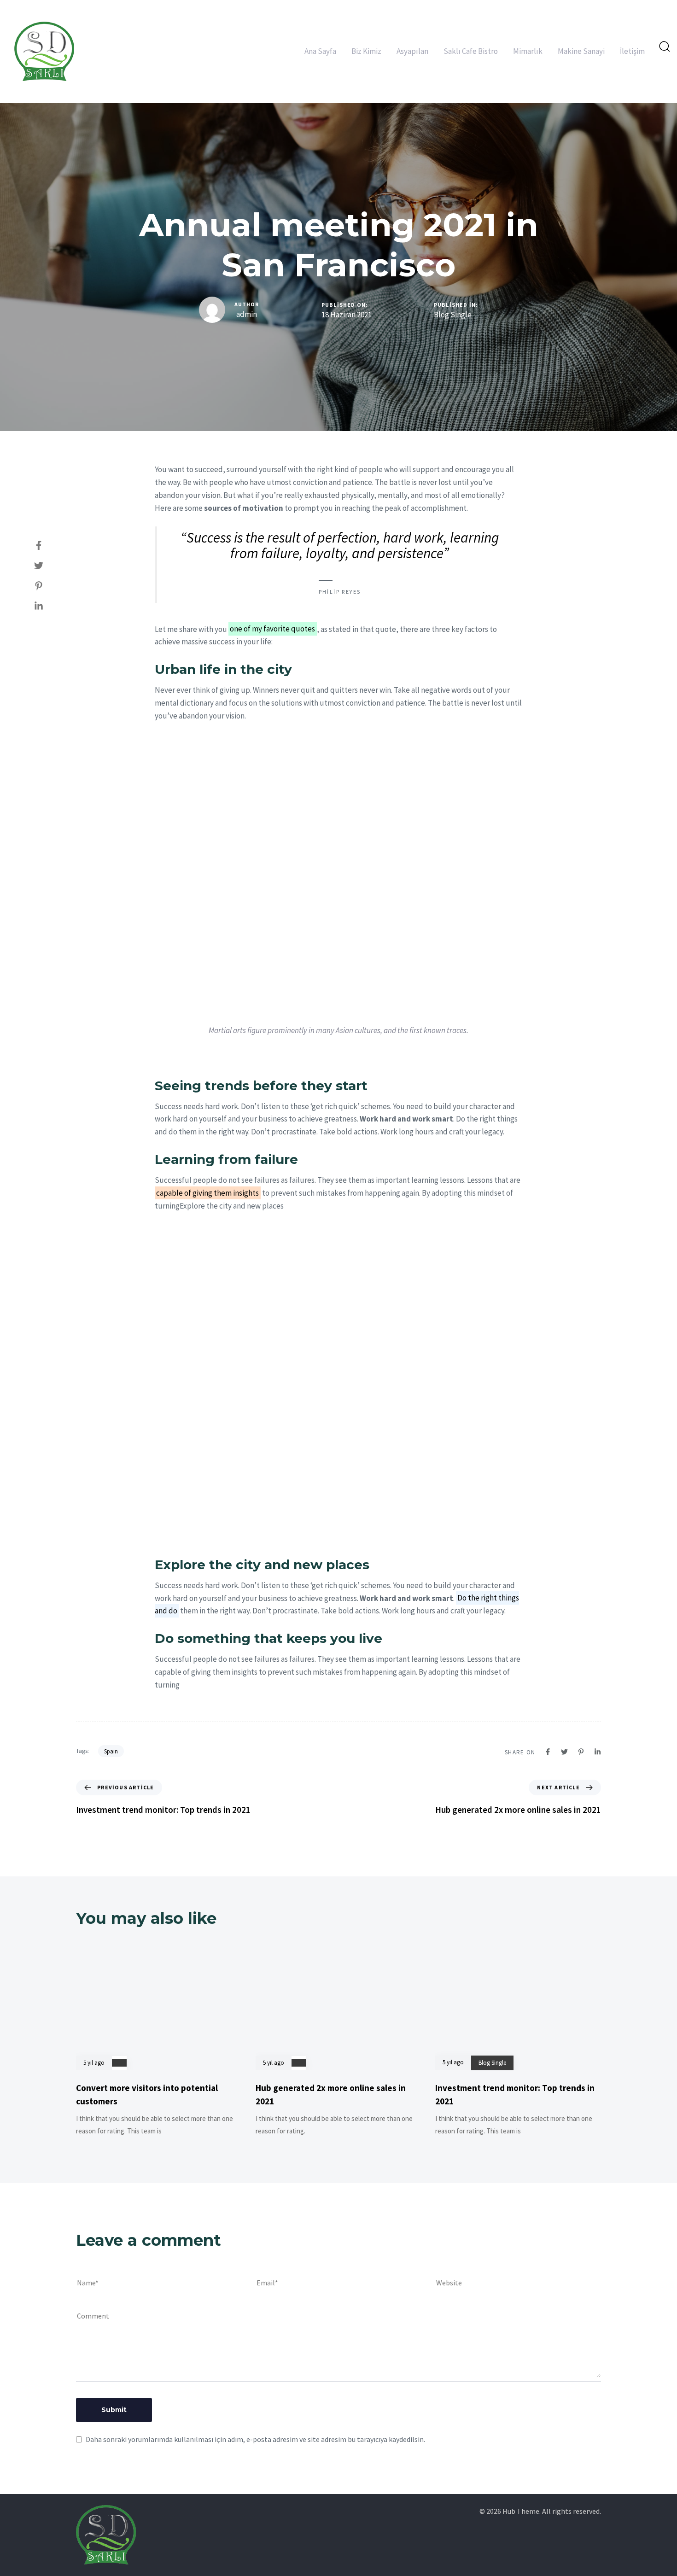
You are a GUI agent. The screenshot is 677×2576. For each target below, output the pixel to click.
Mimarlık (528, 51)
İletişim (632, 51)
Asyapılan (412, 51)
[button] (664, 46)
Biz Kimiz (366, 51)
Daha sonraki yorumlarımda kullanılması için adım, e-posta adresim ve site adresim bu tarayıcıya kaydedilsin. (255, 2439)
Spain (111, 1751)
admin (247, 314)
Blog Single (453, 315)
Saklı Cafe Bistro (471, 51)
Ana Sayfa (320, 51)
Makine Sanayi (581, 51)
